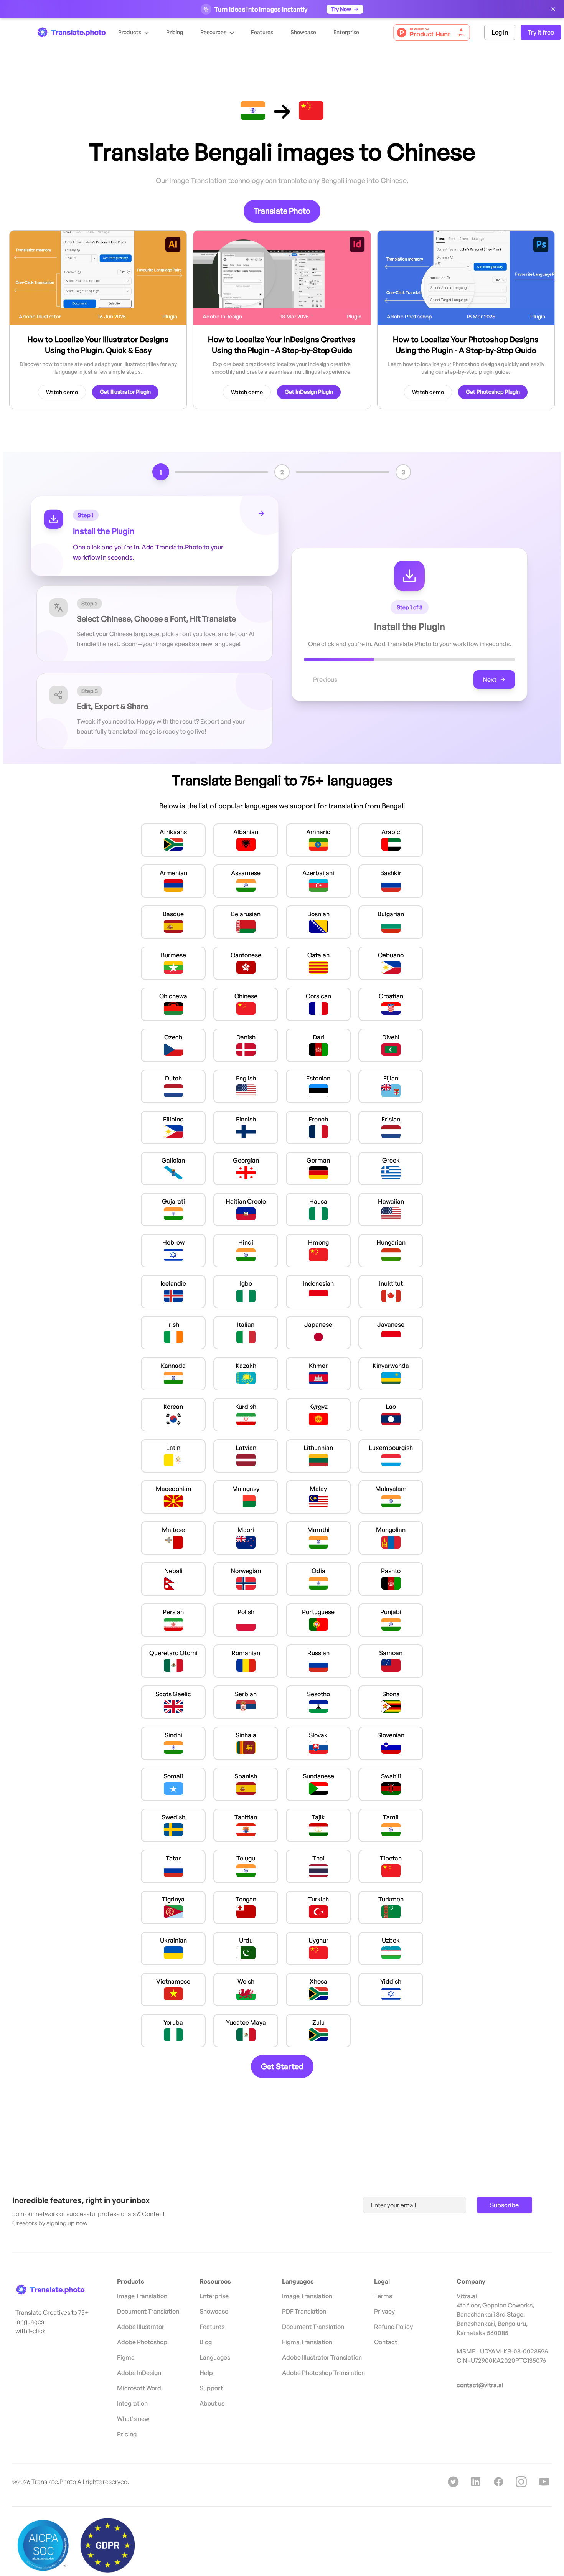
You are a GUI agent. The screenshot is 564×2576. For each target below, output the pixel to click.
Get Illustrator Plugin (125, 392)
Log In (500, 32)
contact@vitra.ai (480, 2385)
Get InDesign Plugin (309, 392)
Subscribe (504, 2205)
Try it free (541, 32)
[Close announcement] (553, 9)
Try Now (341, 9)
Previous (325, 679)
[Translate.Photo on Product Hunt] (432, 32)
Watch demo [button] (62, 392)
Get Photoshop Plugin (493, 392)
